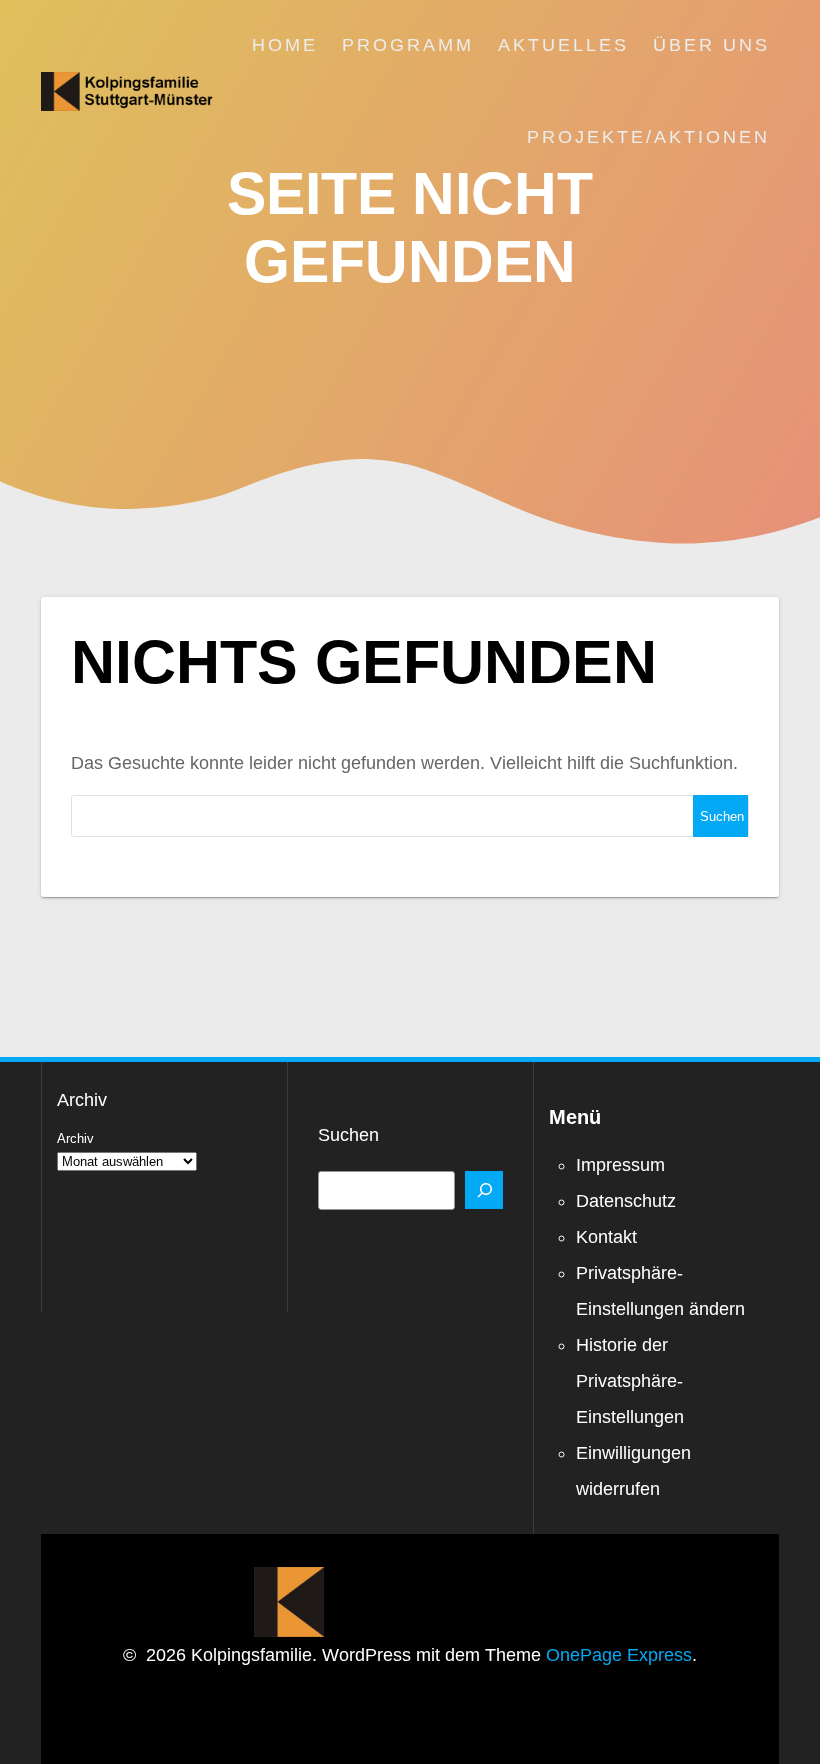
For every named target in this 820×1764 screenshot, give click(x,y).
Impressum (620, 1165)
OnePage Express (619, 1655)
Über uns (711, 45)
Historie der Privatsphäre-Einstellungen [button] (630, 1381)
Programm (408, 45)
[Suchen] (484, 1190)
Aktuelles (563, 45)
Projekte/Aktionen (648, 137)
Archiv (75, 1138)
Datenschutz (626, 1201)
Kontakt (606, 1237)
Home (285, 45)
